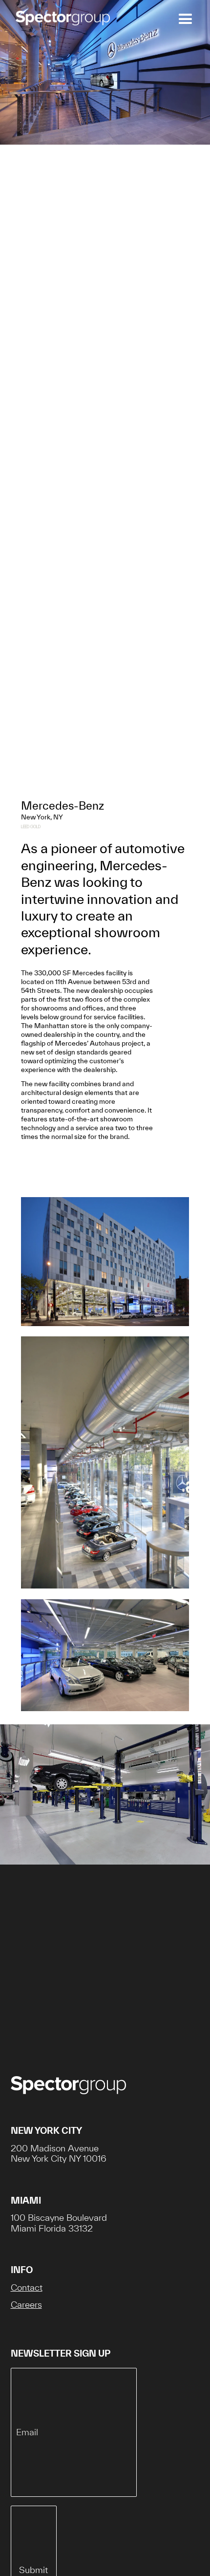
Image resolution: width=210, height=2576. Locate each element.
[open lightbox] (105, 1267)
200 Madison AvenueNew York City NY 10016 (59, 2154)
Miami (26, 2200)
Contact (27, 2287)
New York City (46, 2131)
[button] (183, 19)
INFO (22, 2270)
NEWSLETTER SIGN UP (61, 2353)
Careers (26, 2305)
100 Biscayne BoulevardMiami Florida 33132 (59, 2223)
